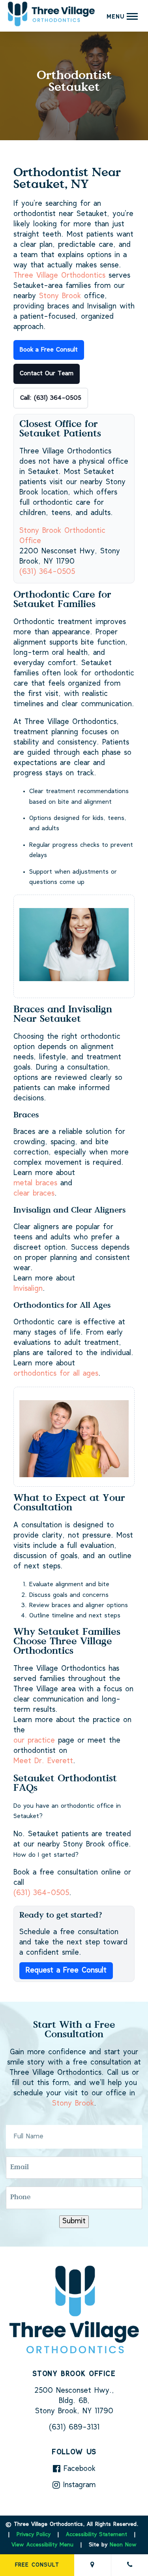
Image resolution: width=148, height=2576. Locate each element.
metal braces (35, 1184)
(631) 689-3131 (74, 2428)
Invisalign (28, 1289)
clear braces (34, 1194)
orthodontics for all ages (56, 1374)
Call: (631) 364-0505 (51, 398)
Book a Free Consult (49, 350)
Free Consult (37, 2565)
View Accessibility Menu (42, 2545)
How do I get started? (46, 1855)
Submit (74, 2222)
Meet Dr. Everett (43, 1761)
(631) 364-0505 (47, 572)
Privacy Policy (34, 2535)
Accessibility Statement (96, 2535)
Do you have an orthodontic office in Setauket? (67, 1811)
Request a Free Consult (66, 1971)
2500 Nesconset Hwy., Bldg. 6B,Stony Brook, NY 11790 (74, 2401)
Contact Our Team (47, 374)
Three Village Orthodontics (59, 276)
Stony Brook (60, 296)
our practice (34, 1741)
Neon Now (123, 2545)
